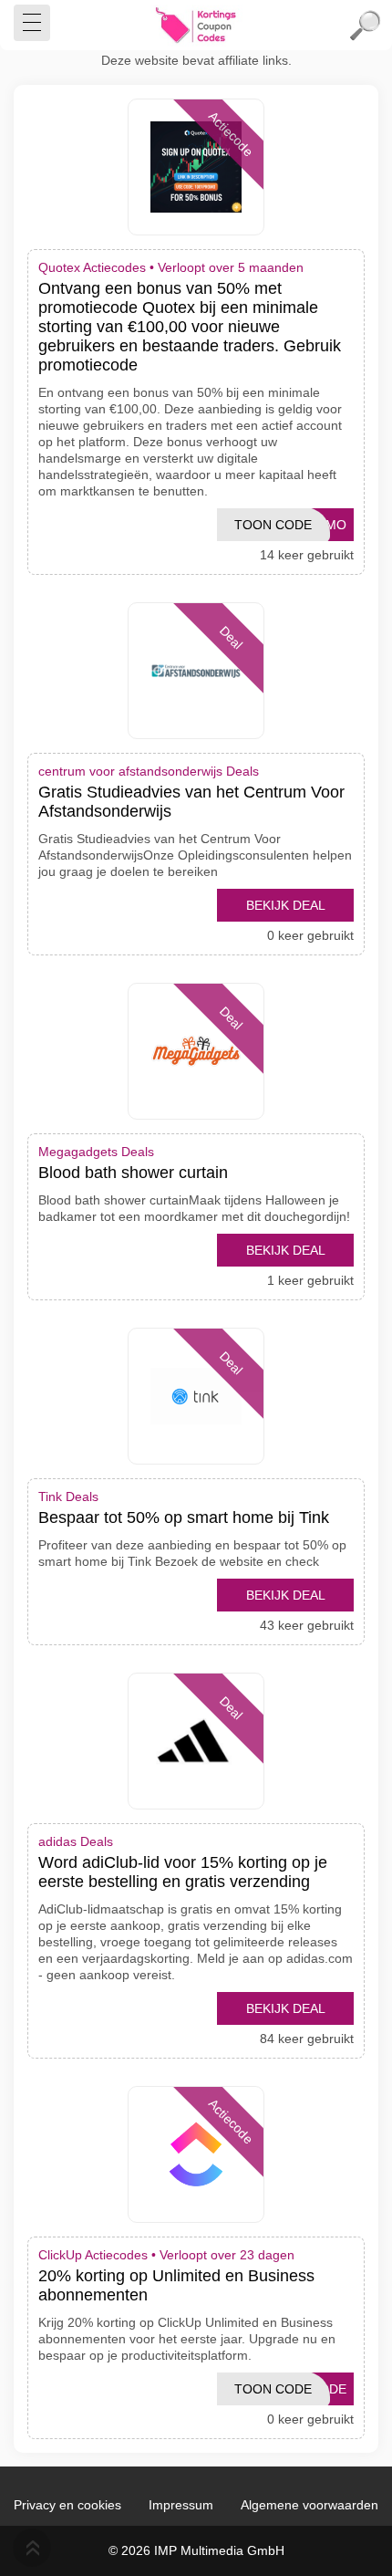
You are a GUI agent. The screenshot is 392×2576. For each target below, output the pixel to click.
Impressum (181, 2505)
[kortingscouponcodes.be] (196, 26)
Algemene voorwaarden (309, 2505)
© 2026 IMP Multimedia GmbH (196, 2550)
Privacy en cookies (67, 2505)
